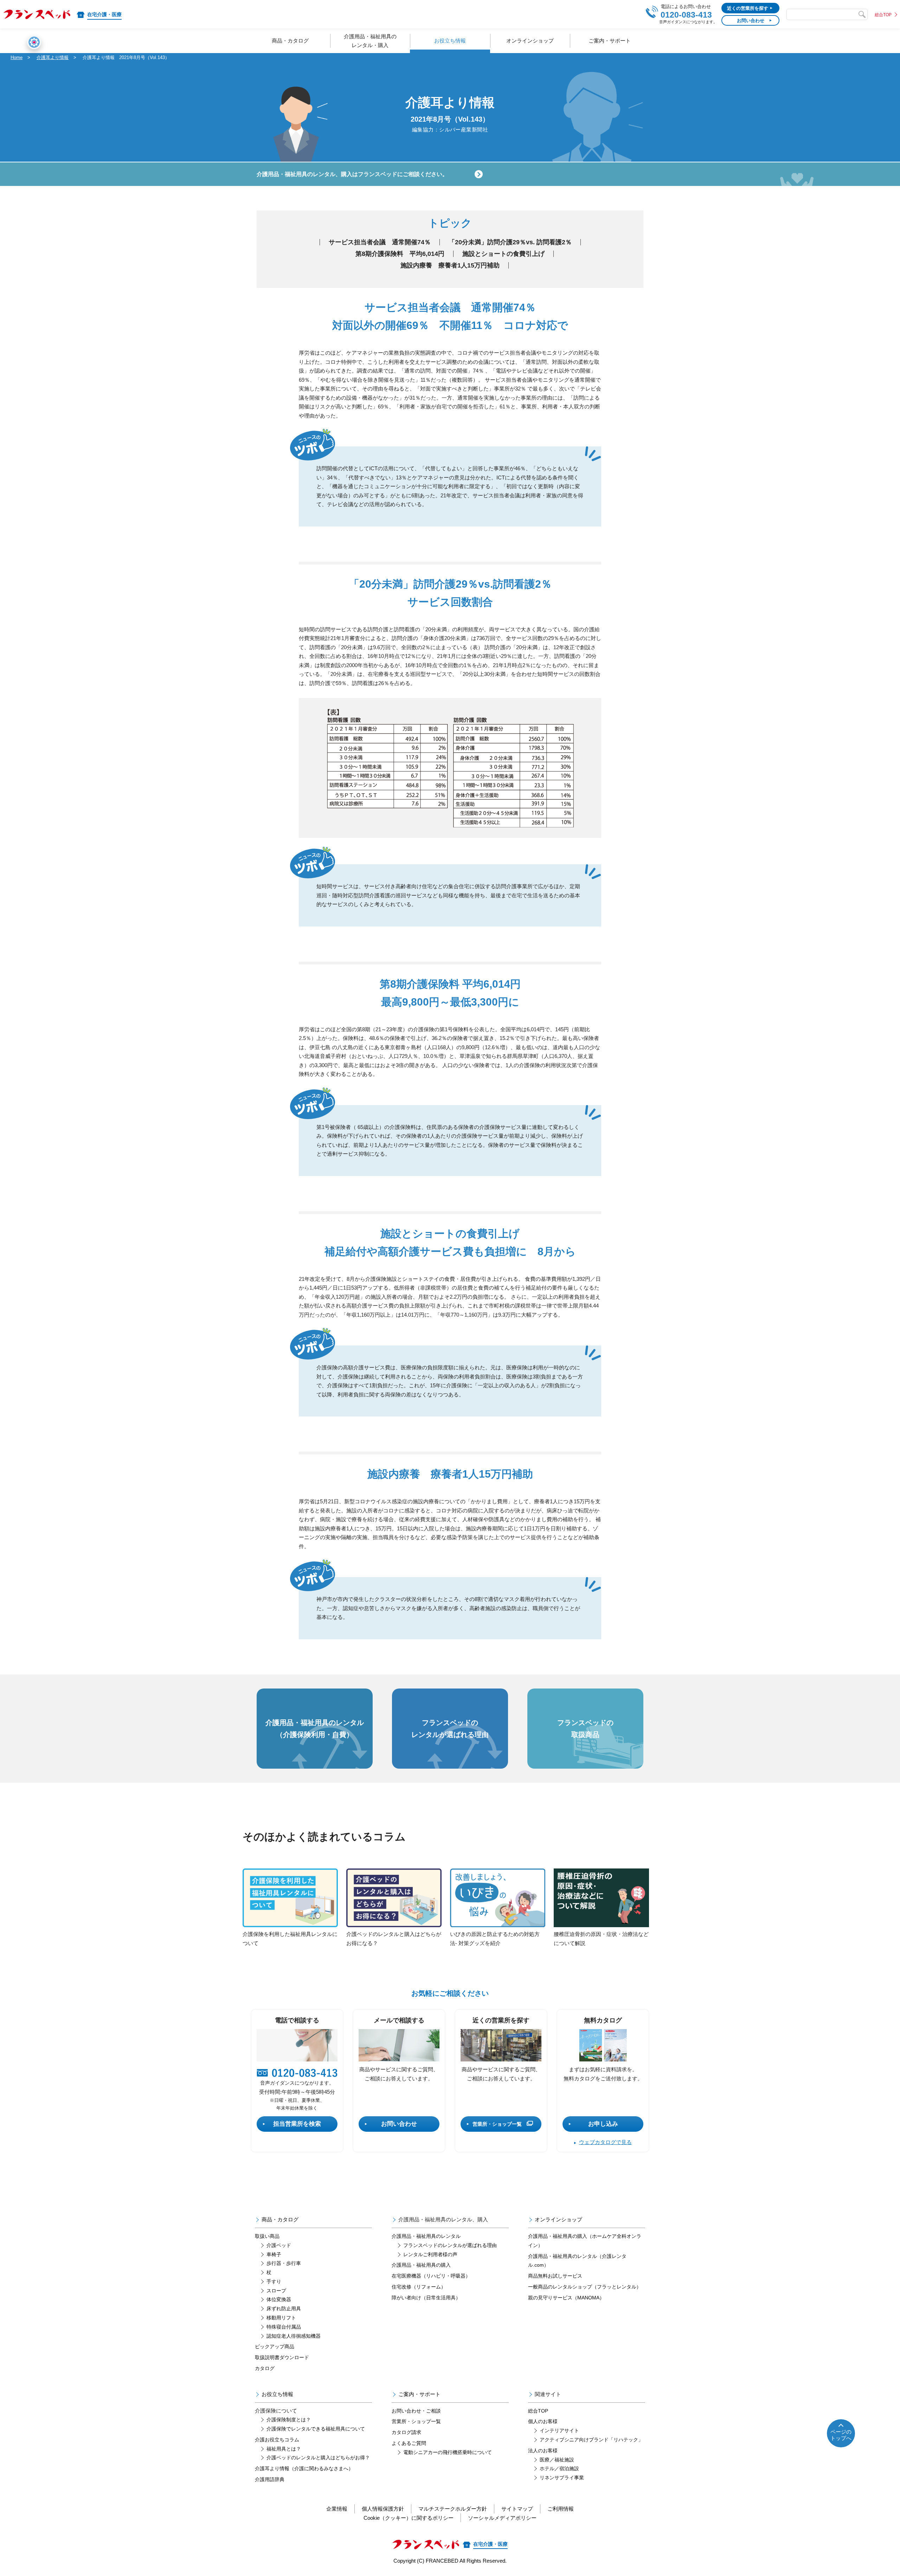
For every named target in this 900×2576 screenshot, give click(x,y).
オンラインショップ (558, 2219)
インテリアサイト (559, 2430)
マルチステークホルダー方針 (453, 2509)
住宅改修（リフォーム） (419, 2287)
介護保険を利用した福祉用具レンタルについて (290, 1939)
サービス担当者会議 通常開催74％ (380, 242)
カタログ (265, 2368)
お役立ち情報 (277, 2394)
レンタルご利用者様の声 (430, 2254)
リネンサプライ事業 (562, 2478)
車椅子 (274, 2254)
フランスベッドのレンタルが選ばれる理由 (450, 2245)
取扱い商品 (267, 2236)
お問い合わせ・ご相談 (416, 2411)
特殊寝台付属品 (284, 2327)
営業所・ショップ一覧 (497, 2124)
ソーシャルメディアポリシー (502, 2518)
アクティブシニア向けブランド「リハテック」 (591, 2440)
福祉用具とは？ (284, 2449)
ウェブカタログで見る (605, 2142)
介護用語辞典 (270, 2479)
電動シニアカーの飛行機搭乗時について (448, 2452)
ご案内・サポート (419, 2394)
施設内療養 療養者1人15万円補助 (450, 265)
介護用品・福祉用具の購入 (421, 2265)
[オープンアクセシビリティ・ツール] (34, 42)
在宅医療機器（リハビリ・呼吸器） (431, 2276)
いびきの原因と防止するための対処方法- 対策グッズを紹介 (495, 1939)
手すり (274, 2281)
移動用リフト (281, 2318)
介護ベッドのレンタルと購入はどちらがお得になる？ (394, 1939)
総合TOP (883, 15)
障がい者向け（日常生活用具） (426, 2298)
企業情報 (337, 2509)
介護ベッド (279, 2245)
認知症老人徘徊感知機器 (294, 2336)
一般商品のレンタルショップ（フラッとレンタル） (585, 2287)
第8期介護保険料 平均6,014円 (400, 254)
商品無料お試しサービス (555, 2276)
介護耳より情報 (53, 57)
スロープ (276, 2291)
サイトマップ (517, 2509)
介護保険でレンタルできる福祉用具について (316, 2429)
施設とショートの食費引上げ (503, 254)
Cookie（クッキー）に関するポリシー (409, 2518)
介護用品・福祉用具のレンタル (426, 2236)
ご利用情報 (561, 2509)
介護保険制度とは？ (289, 2420)
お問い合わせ (399, 2124)
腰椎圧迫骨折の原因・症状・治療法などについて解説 (601, 1939)
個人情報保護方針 (383, 2509)
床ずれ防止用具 (284, 2309)
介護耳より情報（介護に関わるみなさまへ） (304, 2468)
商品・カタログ (280, 2219)
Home (17, 57)
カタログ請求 (406, 2432)
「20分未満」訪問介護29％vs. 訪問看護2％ (510, 242)
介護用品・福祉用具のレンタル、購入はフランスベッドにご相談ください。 (352, 174)
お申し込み (603, 2124)
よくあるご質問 (409, 2443)
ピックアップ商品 (275, 2346)
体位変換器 (279, 2299)
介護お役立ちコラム (277, 2440)
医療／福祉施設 (557, 2460)
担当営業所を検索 (297, 2124)
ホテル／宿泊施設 (559, 2468)
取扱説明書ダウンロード (282, 2357)
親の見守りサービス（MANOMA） (566, 2298)
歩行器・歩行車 (284, 2263)
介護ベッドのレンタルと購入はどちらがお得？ (318, 2458)
